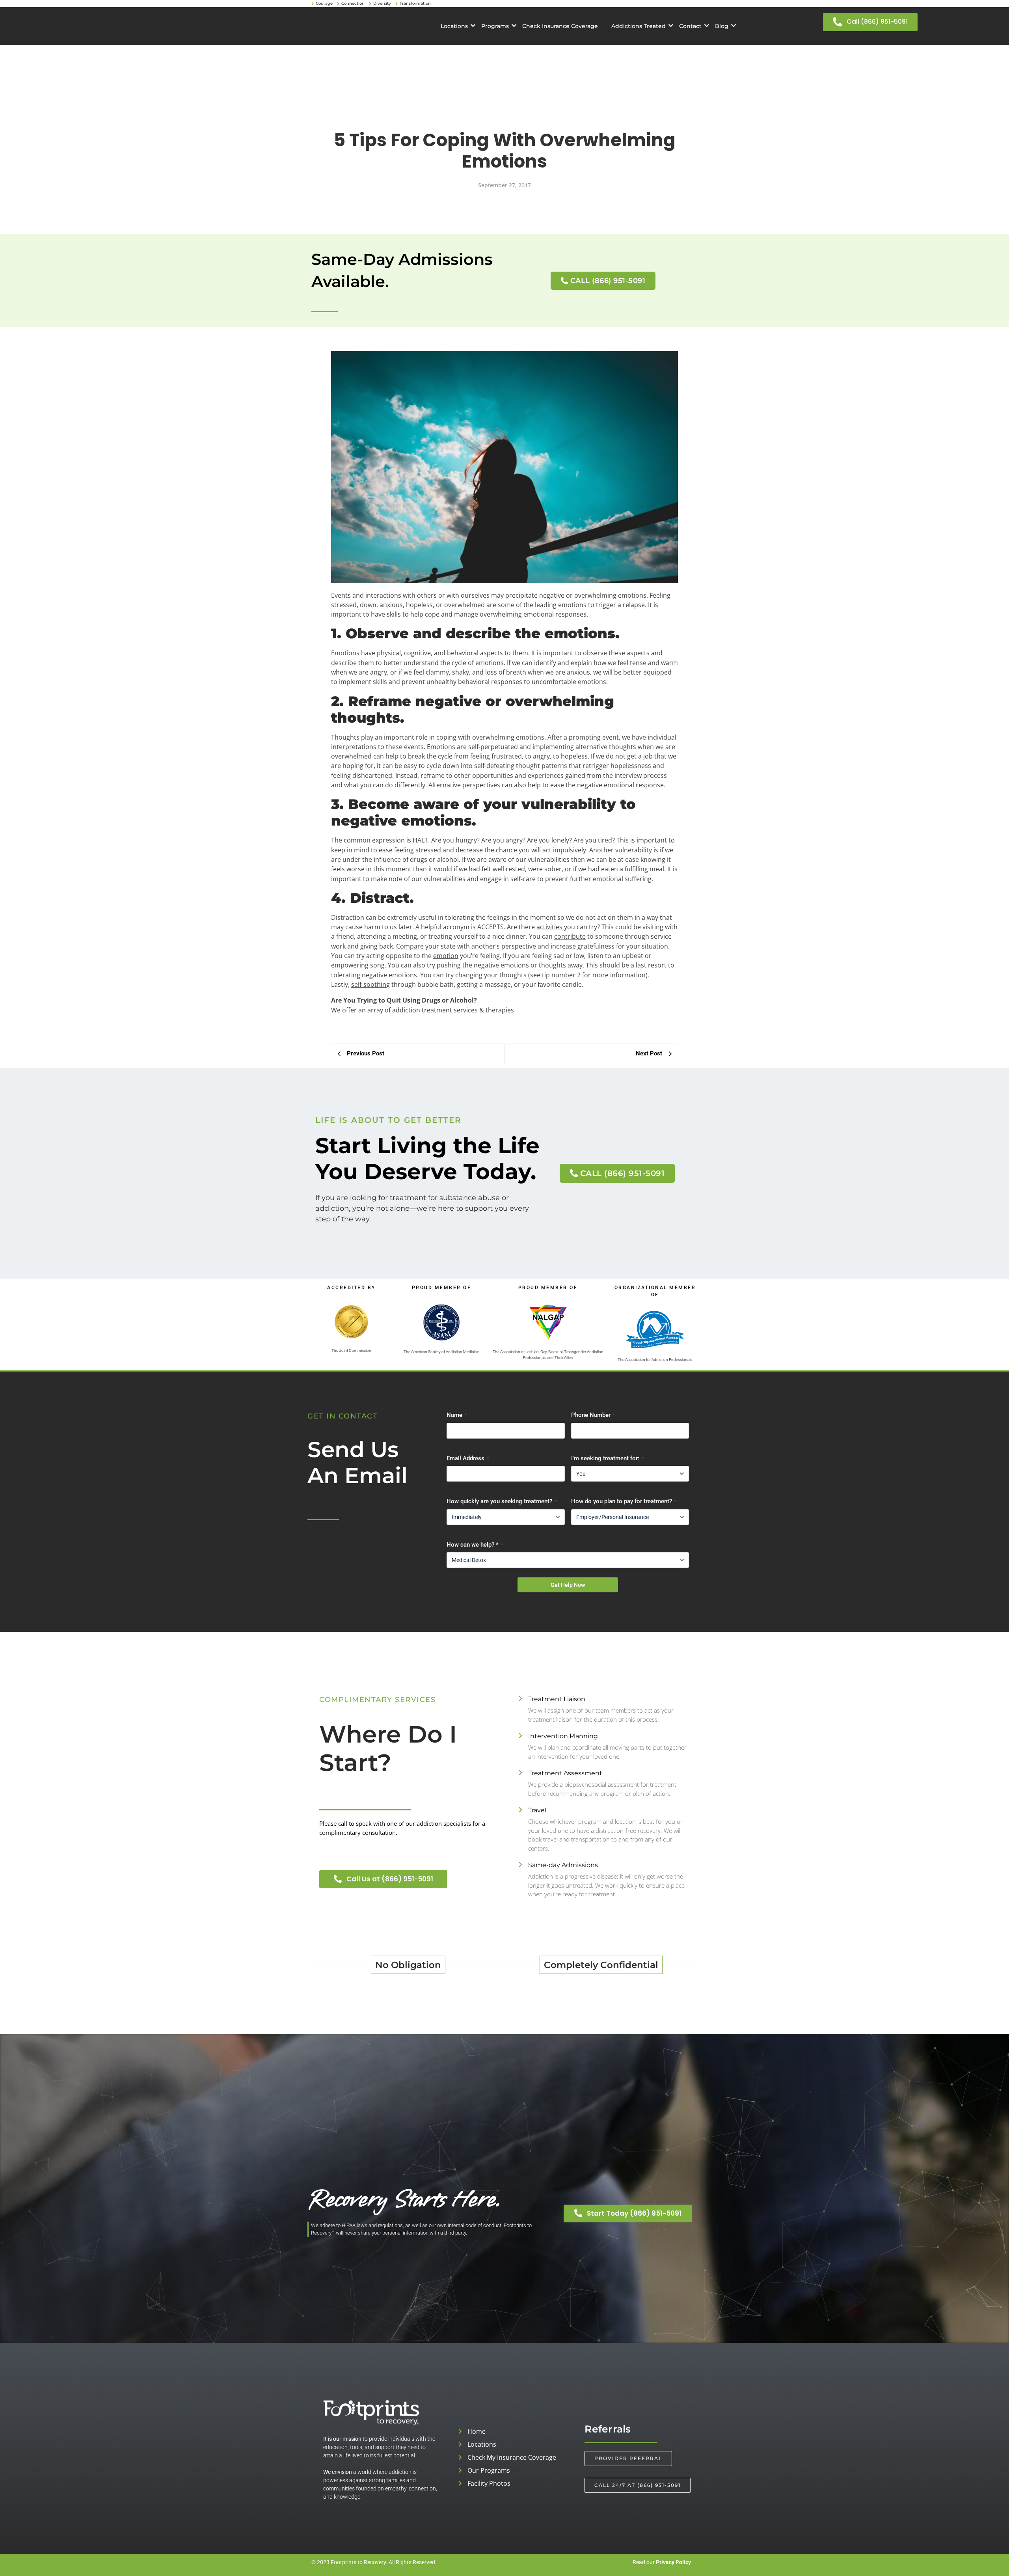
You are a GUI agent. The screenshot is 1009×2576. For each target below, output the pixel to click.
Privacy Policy (673, 2562)
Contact (690, 26)
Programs (495, 26)
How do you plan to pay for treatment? (624, 1501)
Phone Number (593, 1415)
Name (457, 1415)
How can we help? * (475, 1545)
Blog (722, 26)
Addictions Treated (639, 26)
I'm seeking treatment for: (607, 1458)
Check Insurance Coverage (560, 26)
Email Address (468, 1458)
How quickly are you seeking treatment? (502, 1501)
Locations (454, 26)
